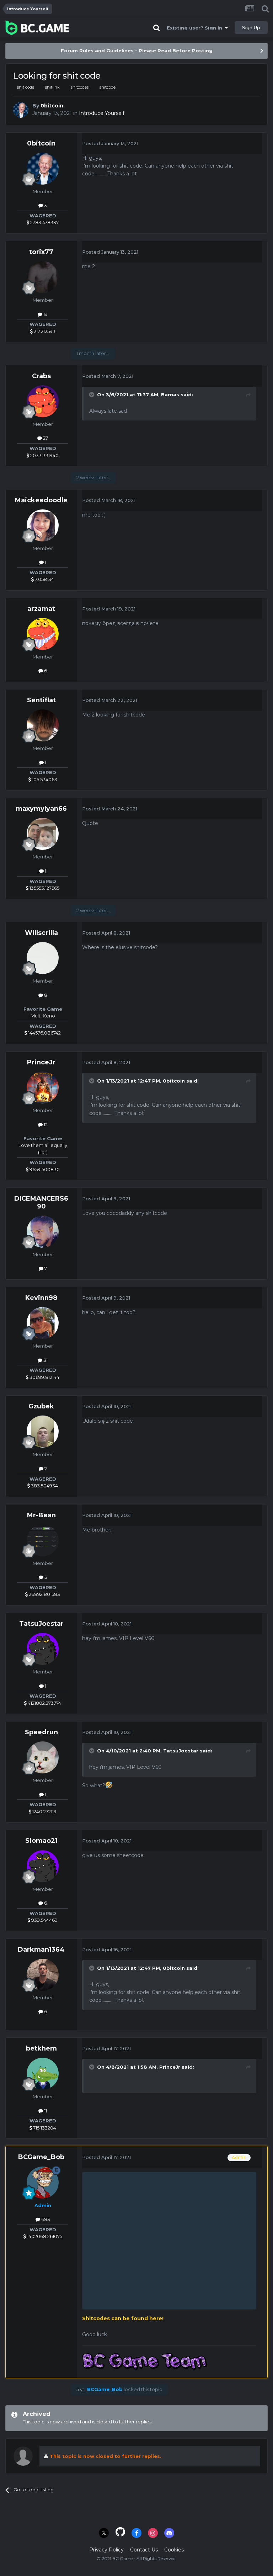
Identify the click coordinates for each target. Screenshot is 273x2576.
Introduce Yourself (102, 113)
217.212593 (44, 331)
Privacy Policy (106, 2550)
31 (45, 1360)
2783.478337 (44, 222)
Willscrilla (41, 933)
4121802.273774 (44, 1703)
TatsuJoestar (41, 1624)
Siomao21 (41, 1841)
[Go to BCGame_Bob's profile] (43, 2183)
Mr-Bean (41, 1515)
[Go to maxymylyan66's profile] (43, 834)
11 (45, 2111)
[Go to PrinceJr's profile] (43, 1088)
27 (45, 438)
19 (45, 314)
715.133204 (44, 2128)
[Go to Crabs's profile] (43, 401)
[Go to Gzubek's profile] (43, 1432)
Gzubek (41, 1406)
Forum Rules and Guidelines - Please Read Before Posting (137, 51)
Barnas (170, 395)
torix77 (41, 252)
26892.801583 (44, 1594)
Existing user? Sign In (196, 28)
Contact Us (144, 2550)
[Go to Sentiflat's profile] (43, 725)
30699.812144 (44, 1377)
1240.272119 (44, 1811)
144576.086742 (44, 1033)
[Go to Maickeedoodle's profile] (43, 525)
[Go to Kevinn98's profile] (43, 1323)
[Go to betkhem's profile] (43, 2074)
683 (45, 2219)
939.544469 (44, 1920)
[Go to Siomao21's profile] (43, 1866)
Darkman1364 (41, 1950)
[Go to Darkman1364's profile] (43, 1975)
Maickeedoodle (41, 500)
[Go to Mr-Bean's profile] (43, 1540)
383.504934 (44, 1486)
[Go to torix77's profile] (43, 277)
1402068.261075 (44, 2236)
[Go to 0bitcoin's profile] (21, 110)
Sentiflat (41, 700)
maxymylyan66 (41, 809)
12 (45, 1125)
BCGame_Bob (41, 2157)
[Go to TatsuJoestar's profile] (43, 1649)
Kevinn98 (41, 1298)
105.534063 (44, 779)
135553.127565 (44, 888)
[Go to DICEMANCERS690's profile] (43, 1232)
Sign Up (251, 27)
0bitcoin (52, 106)
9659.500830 (44, 1169)
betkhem (41, 2048)
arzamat (41, 609)
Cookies (174, 2550)
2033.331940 (44, 455)
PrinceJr (41, 1062)
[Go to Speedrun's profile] (43, 1757)
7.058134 (44, 579)
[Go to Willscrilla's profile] (43, 958)
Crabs (41, 376)
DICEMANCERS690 (41, 1202)
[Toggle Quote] (92, 395)
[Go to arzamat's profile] (43, 634)
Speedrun (41, 1732)
